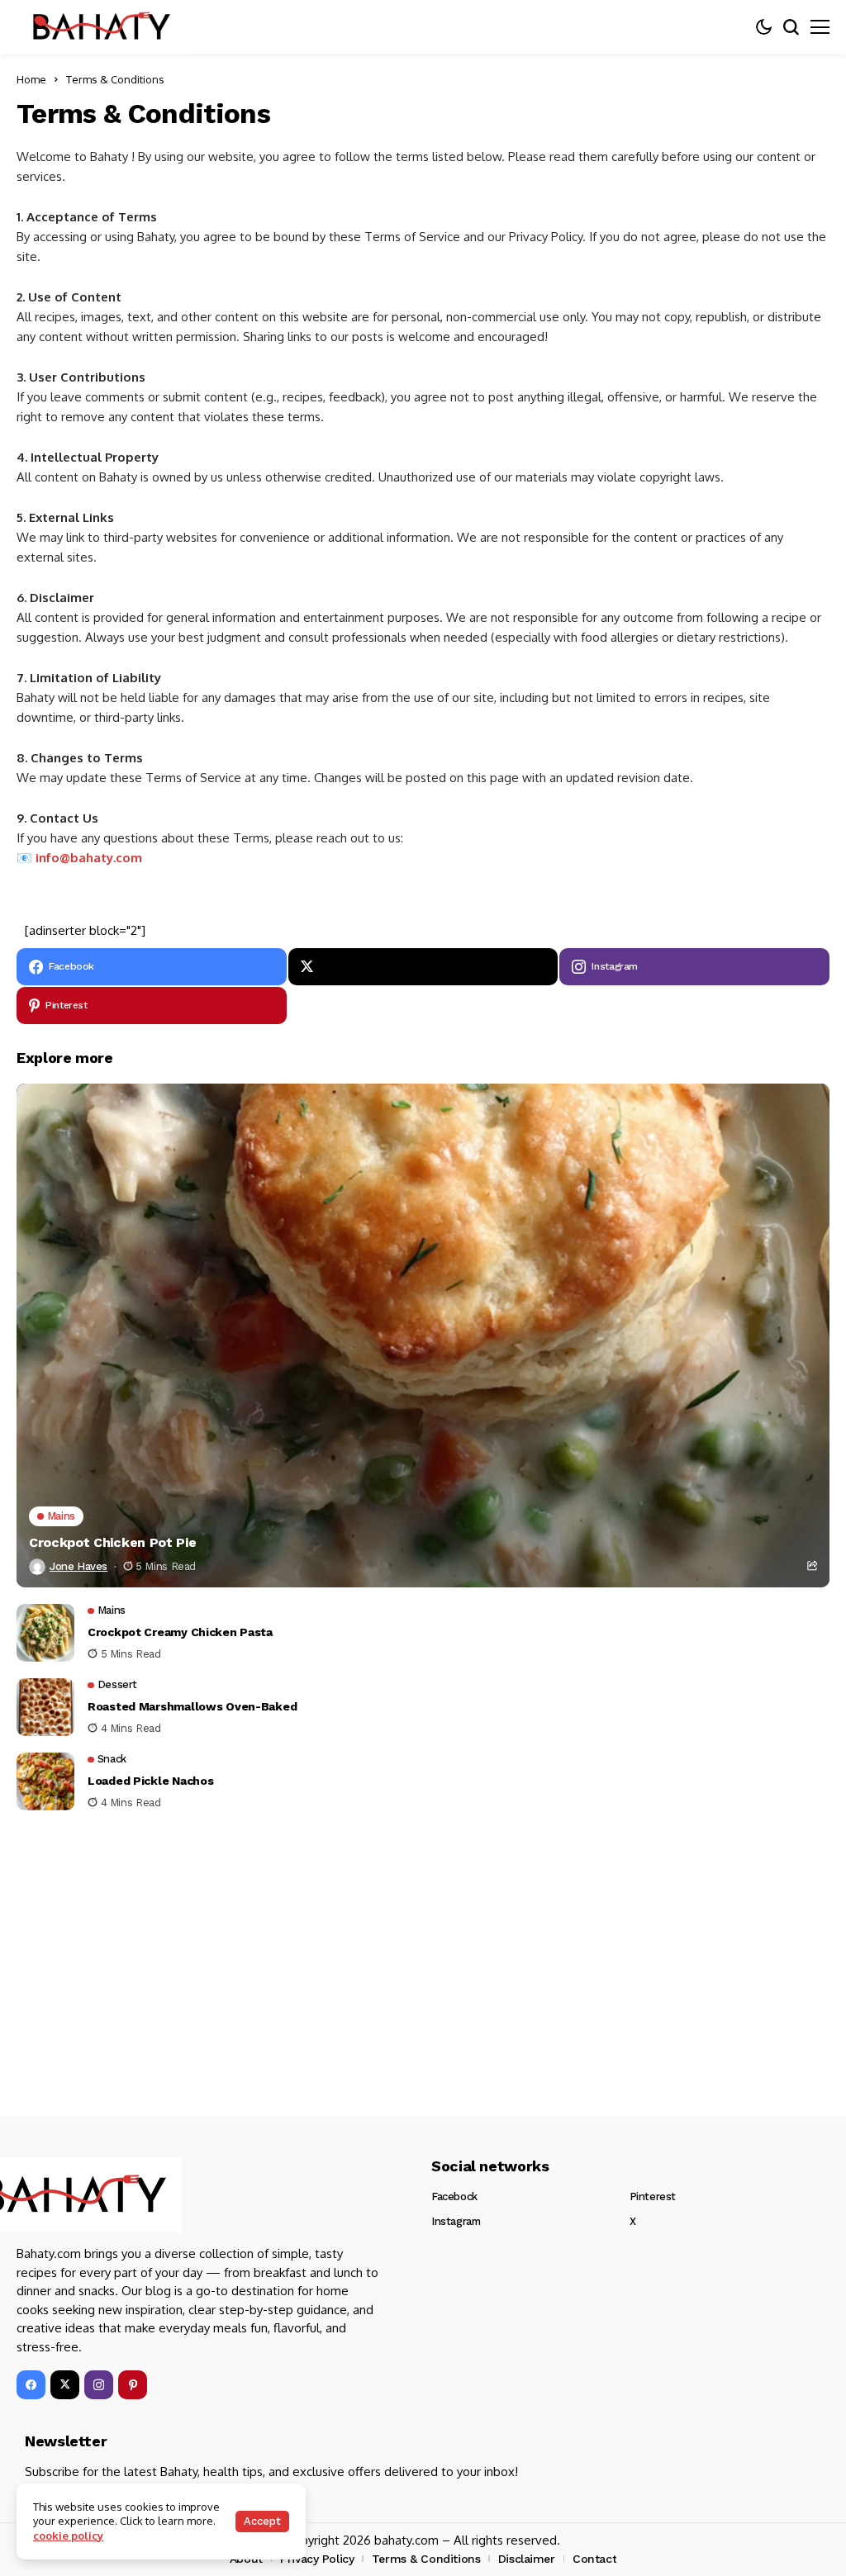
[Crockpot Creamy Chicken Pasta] (45, 1633)
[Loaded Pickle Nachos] (45, 1781)
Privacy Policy (317, 2559)
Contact (594, 2559)
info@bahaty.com (89, 858)
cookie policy (68, 2536)
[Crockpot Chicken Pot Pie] (423, 1335)
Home (31, 79)
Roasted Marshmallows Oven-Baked (192, 1706)
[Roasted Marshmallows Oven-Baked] (45, 1707)
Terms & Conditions (426, 2559)
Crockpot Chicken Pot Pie (112, 1542)
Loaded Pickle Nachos (150, 1781)
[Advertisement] (423, 1943)
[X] (423, 967)
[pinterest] (133, 2385)
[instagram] (99, 2385)
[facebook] (31, 2385)
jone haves (78, 1566)
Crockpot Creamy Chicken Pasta (180, 1632)
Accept (262, 2521)
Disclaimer (527, 2559)
